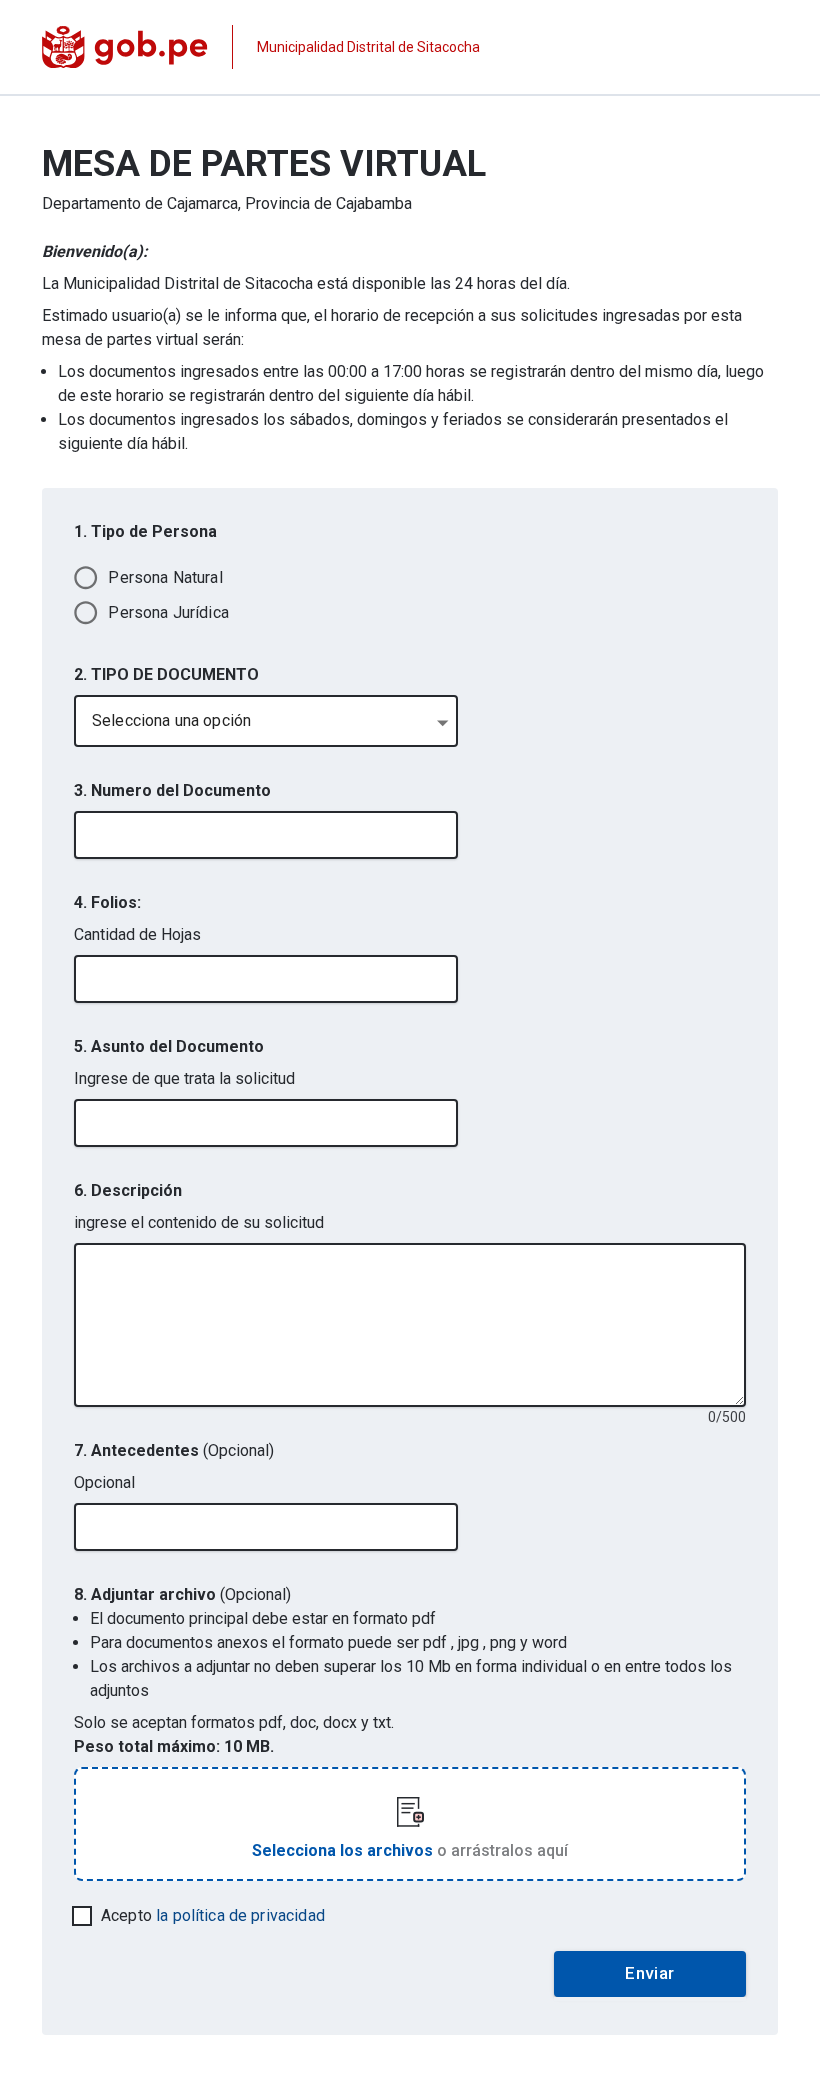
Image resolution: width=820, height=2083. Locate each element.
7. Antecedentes (174, 1450)
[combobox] (266, 721)
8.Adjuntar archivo (182, 1594)
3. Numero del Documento (172, 790)
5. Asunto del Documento (169, 1046)
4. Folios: (107, 902)
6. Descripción (128, 1190)
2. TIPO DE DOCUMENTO (166, 674)
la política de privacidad (240, 1915)
